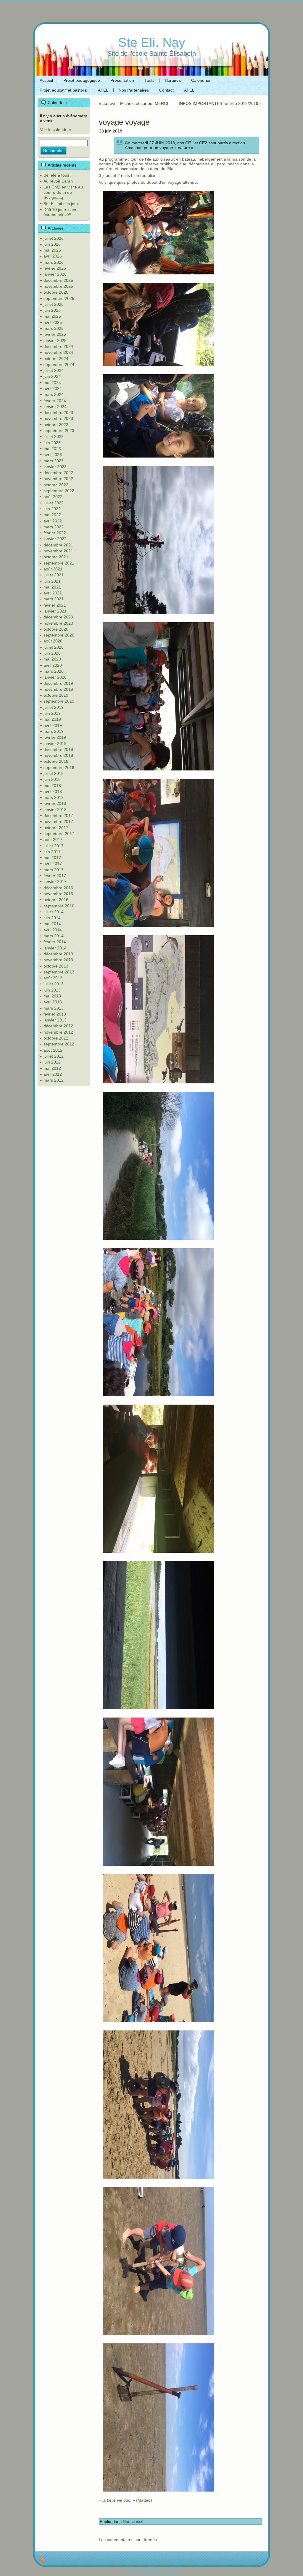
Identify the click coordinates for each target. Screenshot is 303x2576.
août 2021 (53, 569)
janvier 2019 (55, 743)
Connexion (170, 2571)
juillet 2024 (54, 370)
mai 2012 (52, 1068)
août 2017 (53, 840)
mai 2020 (52, 659)
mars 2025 (54, 328)
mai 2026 (52, 250)
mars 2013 (54, 1008)
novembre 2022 (58, 479)
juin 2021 (52, 581)
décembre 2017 (58, 816)
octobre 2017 (56, 828)
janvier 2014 (55, 948)
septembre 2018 (59, 767)
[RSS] (42, 2561)
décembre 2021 (58, 545)
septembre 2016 (59, 906)
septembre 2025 (59, 298)
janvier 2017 (55, 882)
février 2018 (55, 803)
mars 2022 (54, 527)
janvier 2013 (55, 1020)
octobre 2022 (56, 485)
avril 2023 (53, 455)
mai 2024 (52, 383)
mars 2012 (54, 1080)
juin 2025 (52, 310)
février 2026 (55, 268)
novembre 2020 (58, 623)
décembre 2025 (58, 280)
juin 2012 (52, 1062)
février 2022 (55, 533)
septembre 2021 (59, 563)
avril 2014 (53, 930)
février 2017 (55, 876)
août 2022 (53, 497)
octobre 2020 (56, 629)
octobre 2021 (56, 557)
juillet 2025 (54, 304)
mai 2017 (52, 858)
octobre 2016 (56, 900)
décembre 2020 (58, 617)
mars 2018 (54, 797)
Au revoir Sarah (58, 181)
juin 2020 (52, 653)
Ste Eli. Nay (152, 42)
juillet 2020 (54, 647)
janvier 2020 (55, 677)
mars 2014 (54, 936)
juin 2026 (52, 244)
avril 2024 (53, 388)
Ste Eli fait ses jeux (61, 204)
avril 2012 (53, 1074)
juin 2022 (52, 509)
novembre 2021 (58, 551)
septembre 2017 (59, 834)
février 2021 (55, 605)
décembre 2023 (58, 412)
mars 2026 (54, 262)
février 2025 (55, 334)
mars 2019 (54, 731)
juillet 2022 (54, 503)
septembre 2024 (59, 364)
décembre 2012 (58, 1026)
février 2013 (55, 1014)
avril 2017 (53, 864)
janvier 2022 (55, 539)
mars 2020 (54, 671)
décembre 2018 (58, 749)
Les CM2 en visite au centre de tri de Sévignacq (63, 192)
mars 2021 (54, 599)
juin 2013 (52, 990)
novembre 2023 (58, 418)
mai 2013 (52, 996)
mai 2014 (52, 924)
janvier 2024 (55, 407)
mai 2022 (52, 515)
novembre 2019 (58, 689)
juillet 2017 (54, 846)
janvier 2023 (55, 467)
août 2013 (53, 978)
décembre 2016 (58, 888)
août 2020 (53, 641)
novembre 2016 (58, 894)
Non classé (133, 2521)
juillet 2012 (54, 1056)
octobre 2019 (56, 695)
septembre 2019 (59, 701)
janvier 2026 (55, 274)
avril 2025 (53, 322)
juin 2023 (52, 443)
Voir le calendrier (56, 129)
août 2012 (53, 1050)
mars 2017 (54, 870)
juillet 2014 (54, 912)
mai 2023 (52, 449)
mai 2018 (52, 786)
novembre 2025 (58, 286)
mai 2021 (52, 587)
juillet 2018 (54, 773)
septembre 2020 (59, 635)
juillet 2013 (54, 984)
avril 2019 (53, 725)
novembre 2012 (58, 1032)
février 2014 (55, 942)
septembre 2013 (59, 972)
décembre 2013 (58, 954)
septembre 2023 (59, 431)
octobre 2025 (56, 292)
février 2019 (55, 737)
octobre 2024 (56, 359)
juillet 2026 (54, 238)
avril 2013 (53, 1002)
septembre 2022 (59, 491)
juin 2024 (52, 376)
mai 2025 (52, 316)
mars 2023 (54, 461)
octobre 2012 (56, 1038)
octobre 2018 (56, 761)
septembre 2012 (59, 1044)
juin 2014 (52, 918)
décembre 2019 (58, 683)
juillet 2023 (54, 436)
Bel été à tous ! (58, 175)
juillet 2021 (54, 575)
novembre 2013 (58, 960)
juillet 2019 (54, 707)
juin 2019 (52, 713)
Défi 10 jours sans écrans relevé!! (60, 212)
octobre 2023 (56, 425)
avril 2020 (53, 665)
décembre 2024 (58, 346)
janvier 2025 (55, 340)
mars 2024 (54, 394)
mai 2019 (52, 719)
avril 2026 (53, 256)
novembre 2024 (58, 352)
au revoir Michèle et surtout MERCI (135, 103)
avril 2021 (53, 593)
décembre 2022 (58, 473)
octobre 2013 (56, 966)
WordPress (152, 2571)
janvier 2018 (55, 810)
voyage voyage (124, 122)
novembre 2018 (58, 755)
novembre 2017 (58, 821)
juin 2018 (52, 779)
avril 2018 (53, 791)
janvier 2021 (55, 611)
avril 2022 (53, 521)
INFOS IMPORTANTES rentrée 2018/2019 (219, 103)
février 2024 (55, 401)
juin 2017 (52, 852)
